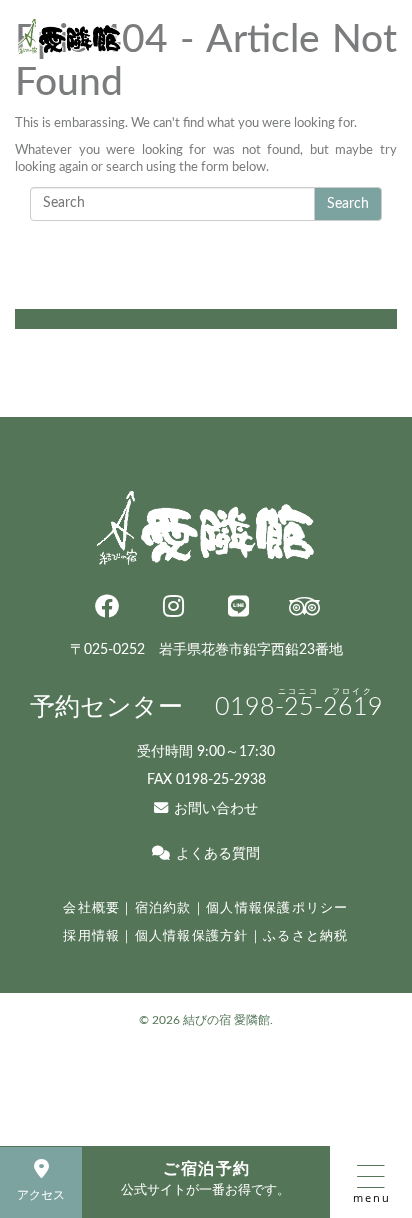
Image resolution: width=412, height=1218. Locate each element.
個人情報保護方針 (192, 936)
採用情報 (91, 936)
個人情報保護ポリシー (277, 908)
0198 (299, 707)
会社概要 (91, 908)
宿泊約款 (163, 908)
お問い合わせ (215, 808)
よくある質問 (217, 853)
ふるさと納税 (306, 936)
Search (348, 204)
